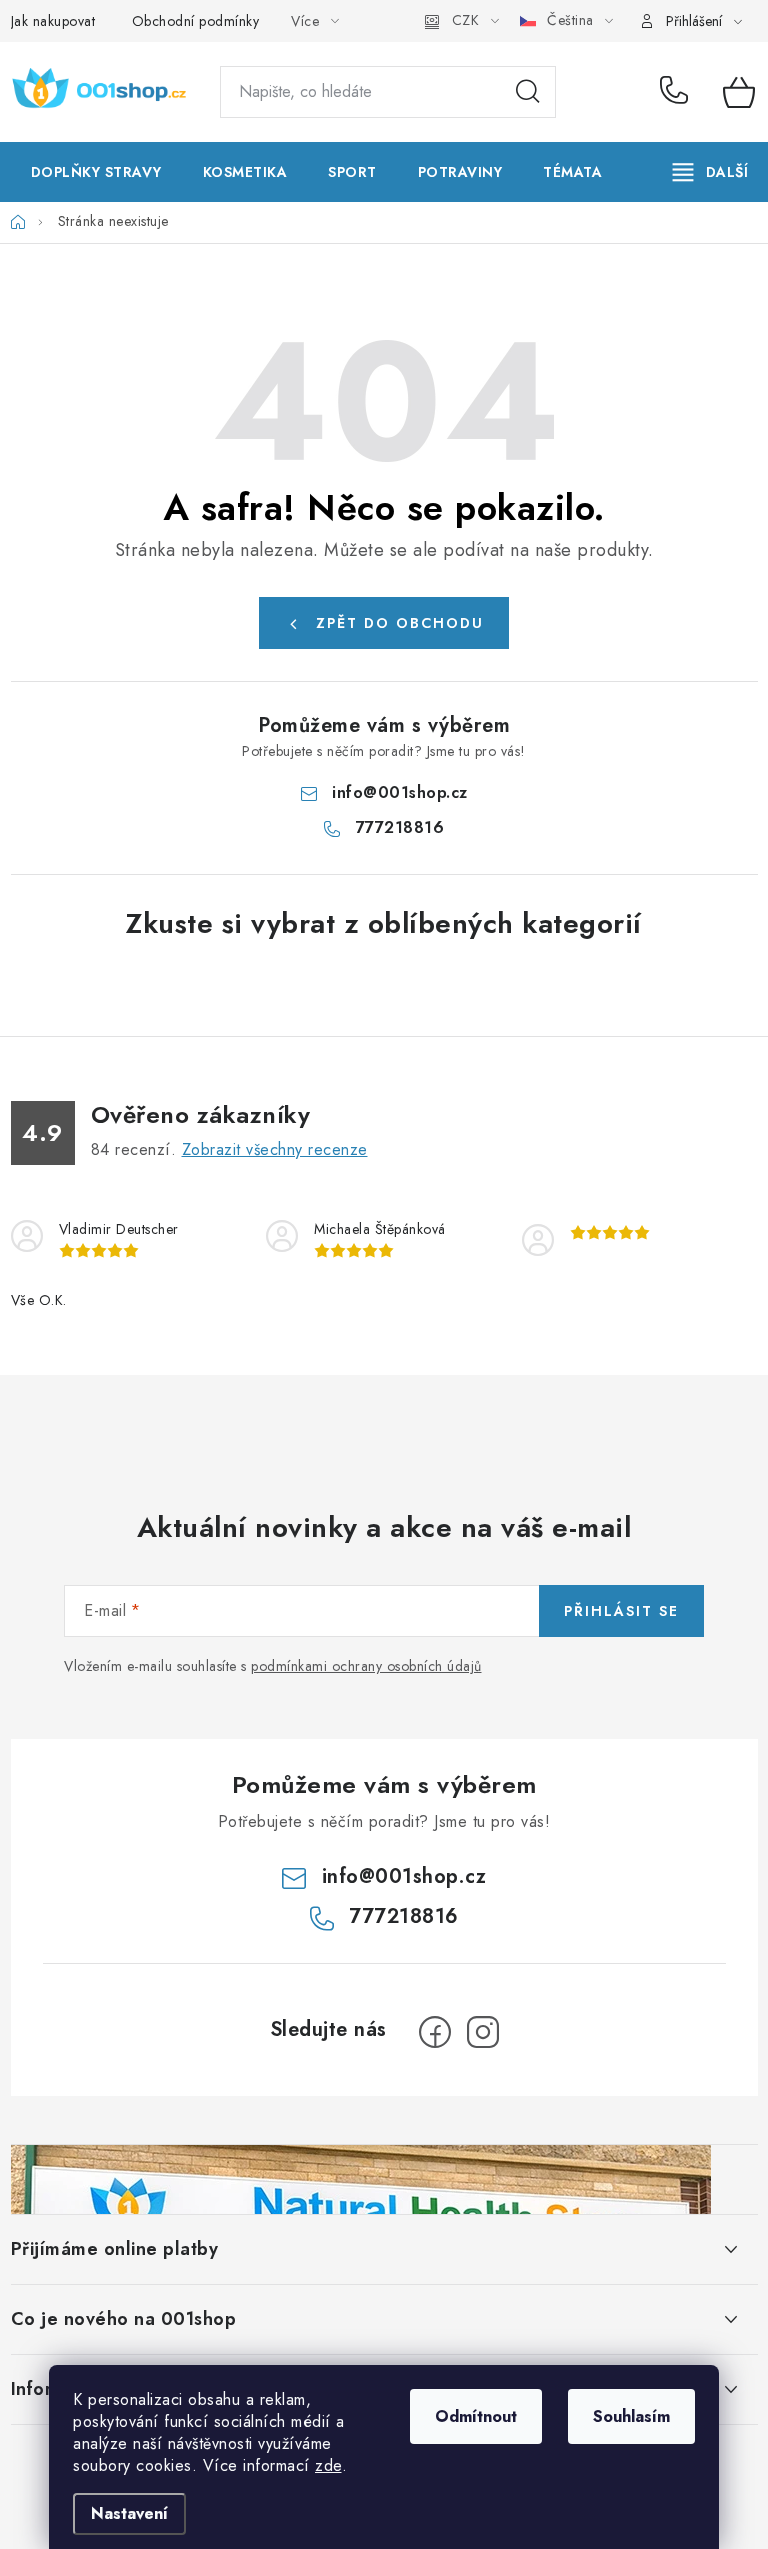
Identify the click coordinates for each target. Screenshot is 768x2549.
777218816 (677, 92)
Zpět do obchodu (400, 623)
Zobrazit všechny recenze (275, 1149)
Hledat (528, 92)
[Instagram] (483, 2032)
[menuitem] (96, 172)
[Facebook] (435, 2032)
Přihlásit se (621, 1611)
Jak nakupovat (53, 21)
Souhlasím (631, 2416)
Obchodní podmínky (196, 21)
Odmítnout (476, 2416)
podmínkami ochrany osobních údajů (366, 1666)
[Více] (710, 172)
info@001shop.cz (400, 792)
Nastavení (129, 2513)
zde (328, 2465)
